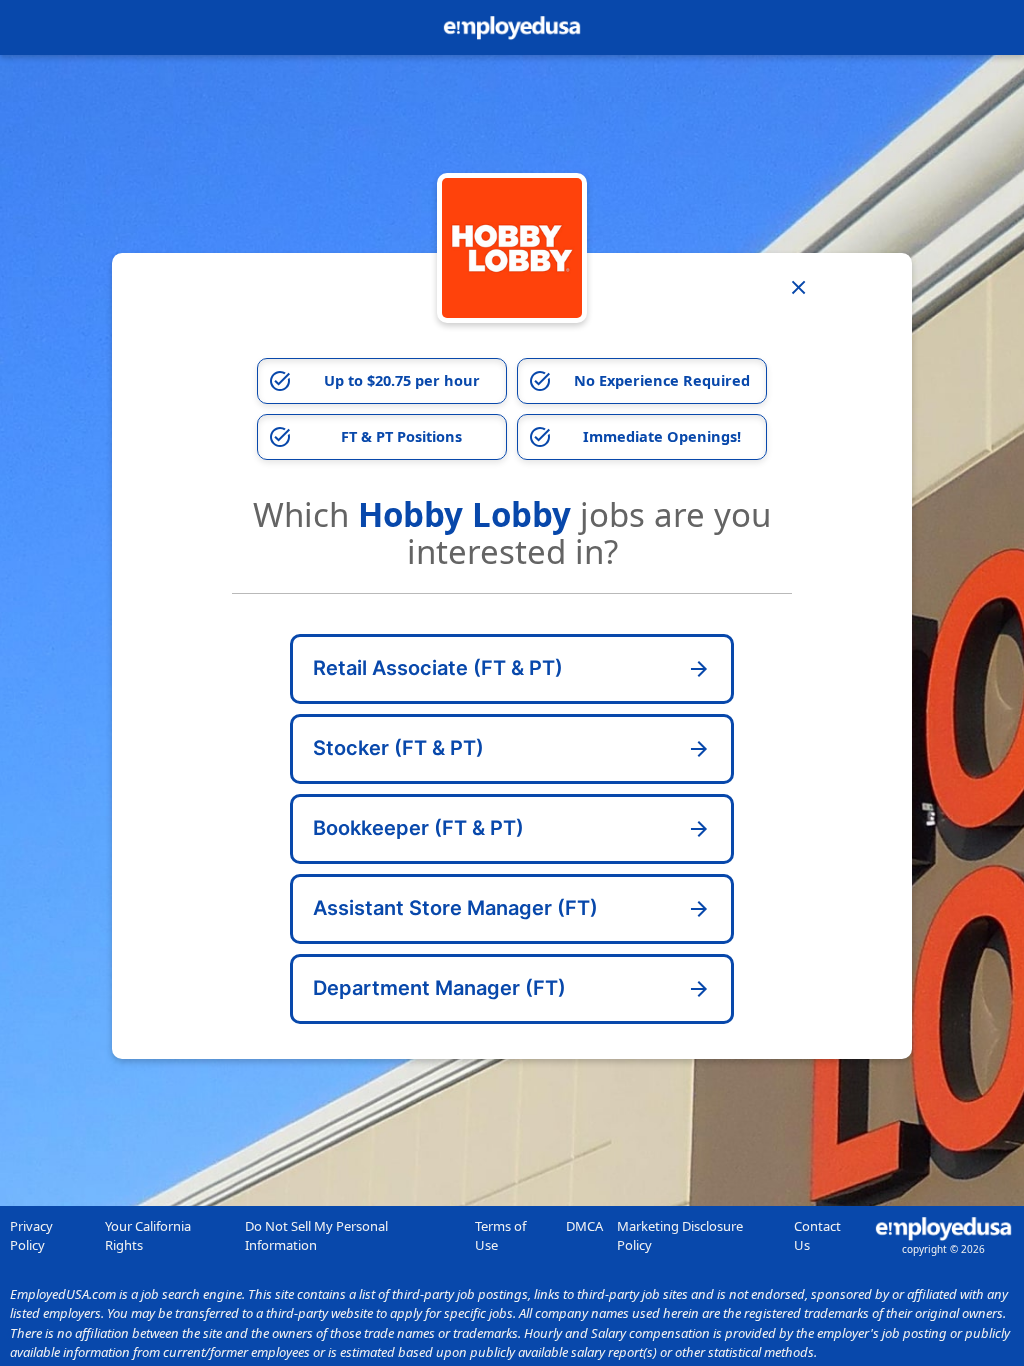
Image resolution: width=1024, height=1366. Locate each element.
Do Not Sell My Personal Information (316, 1236)
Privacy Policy (31, 1236)
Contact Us (817, 1236)
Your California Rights (148, 1236)
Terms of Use (500, 1236)
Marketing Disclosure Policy (680, 1236)
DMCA (584, 1226)
